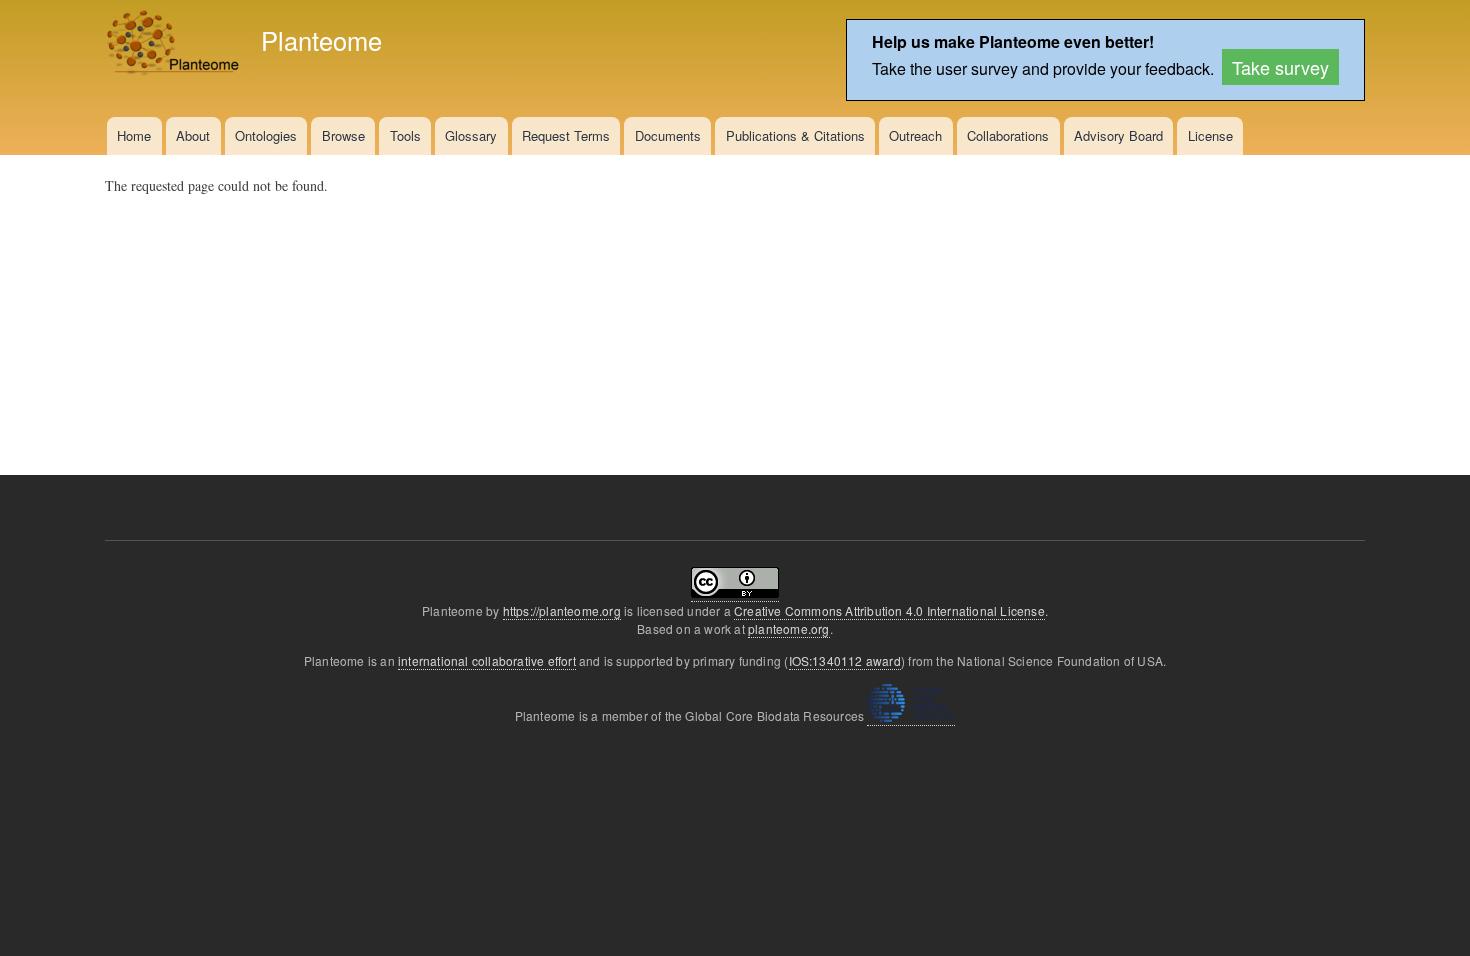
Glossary (471, 135)
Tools (405, 135)
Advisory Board (1118, 135)
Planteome (321, 40)
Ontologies (266, 135)
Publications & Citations (795, 135)
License (1210, 135)
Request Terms (566, 135)
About (193, 135)
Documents (668, 135)
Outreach (915, 135)
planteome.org (789, 628)
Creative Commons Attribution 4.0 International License (889, 610)
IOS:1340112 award (845, 660)
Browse (343, 135)
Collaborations (1008, 135)
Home (134, 135)
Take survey (1280, 67)
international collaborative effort (487, 660)
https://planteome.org (562, 610)
